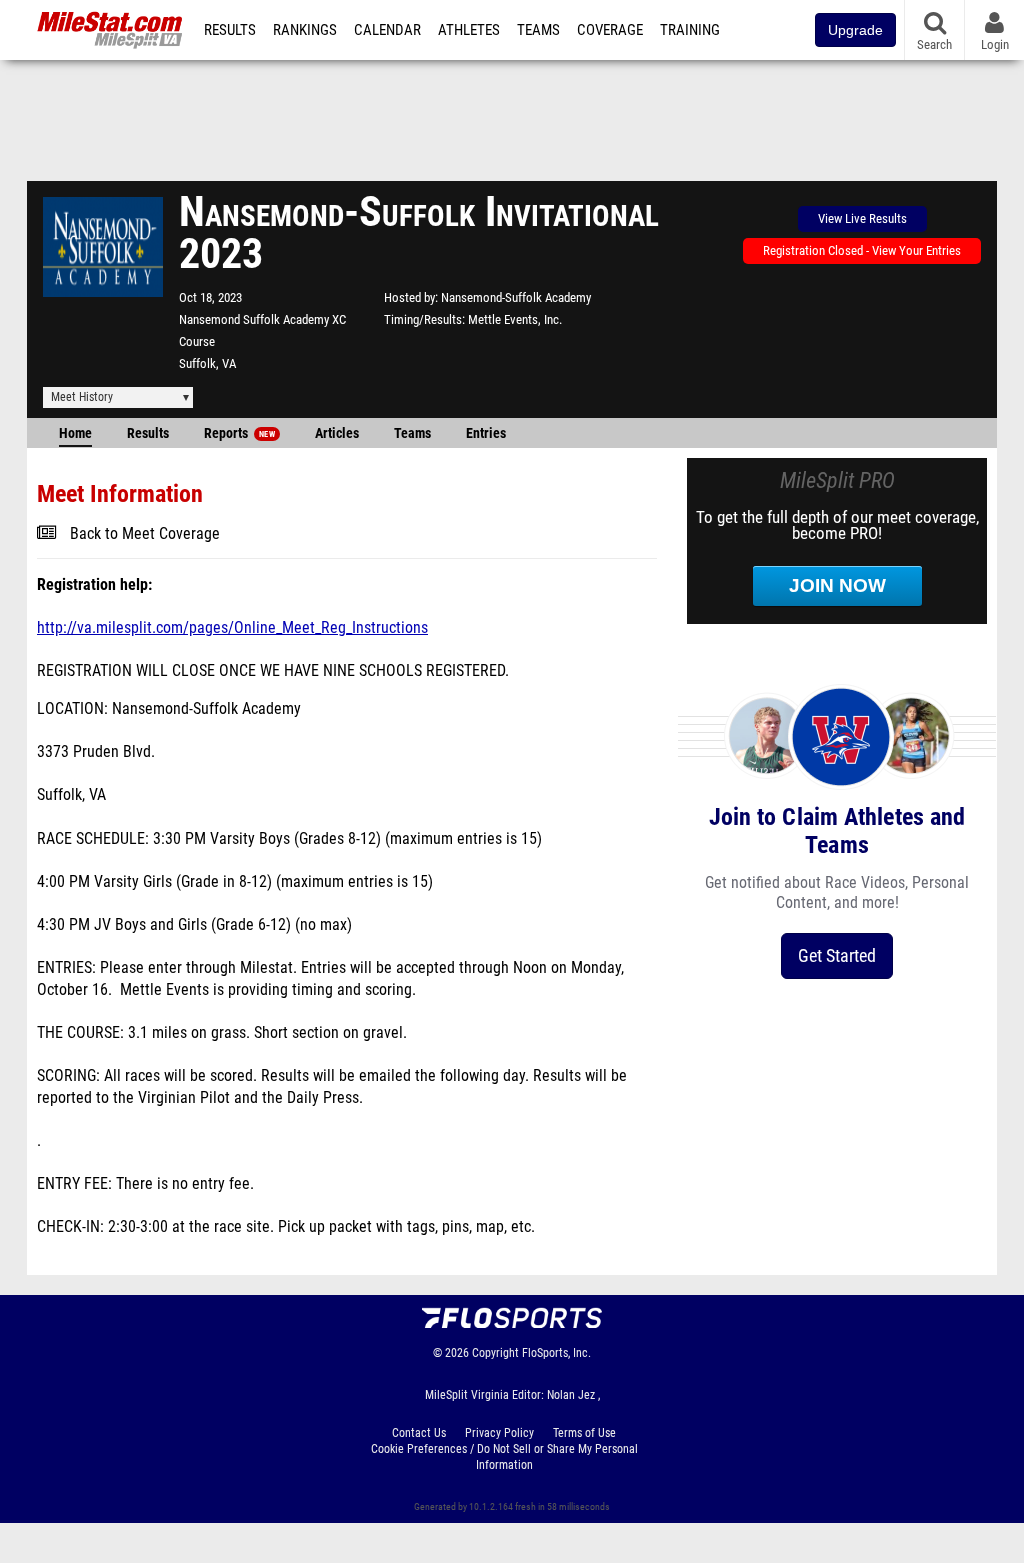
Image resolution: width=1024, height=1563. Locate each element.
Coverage (610, 30)
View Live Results (862, 218)
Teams (538, 30)
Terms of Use (584, 1433)
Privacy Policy (499, 1433)
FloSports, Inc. (556, 1353)
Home (75, 433)
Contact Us (419, 1433)
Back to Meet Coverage (145, 534)
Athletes (469, 30)
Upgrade (855, 30)
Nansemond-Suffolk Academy (516, 297)
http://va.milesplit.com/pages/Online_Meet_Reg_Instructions (232, 628)
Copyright (495, 1353)
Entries (486, 433)
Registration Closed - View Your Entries (862, 250)
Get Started (837, 955)
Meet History (82, 397)
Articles (337, 433)
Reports (239, 433)
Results (230, 30)
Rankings (305, 30)
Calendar (387, 30)
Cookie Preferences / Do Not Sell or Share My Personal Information (504, 1457)
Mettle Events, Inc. (515, 319)
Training (690, 30)
